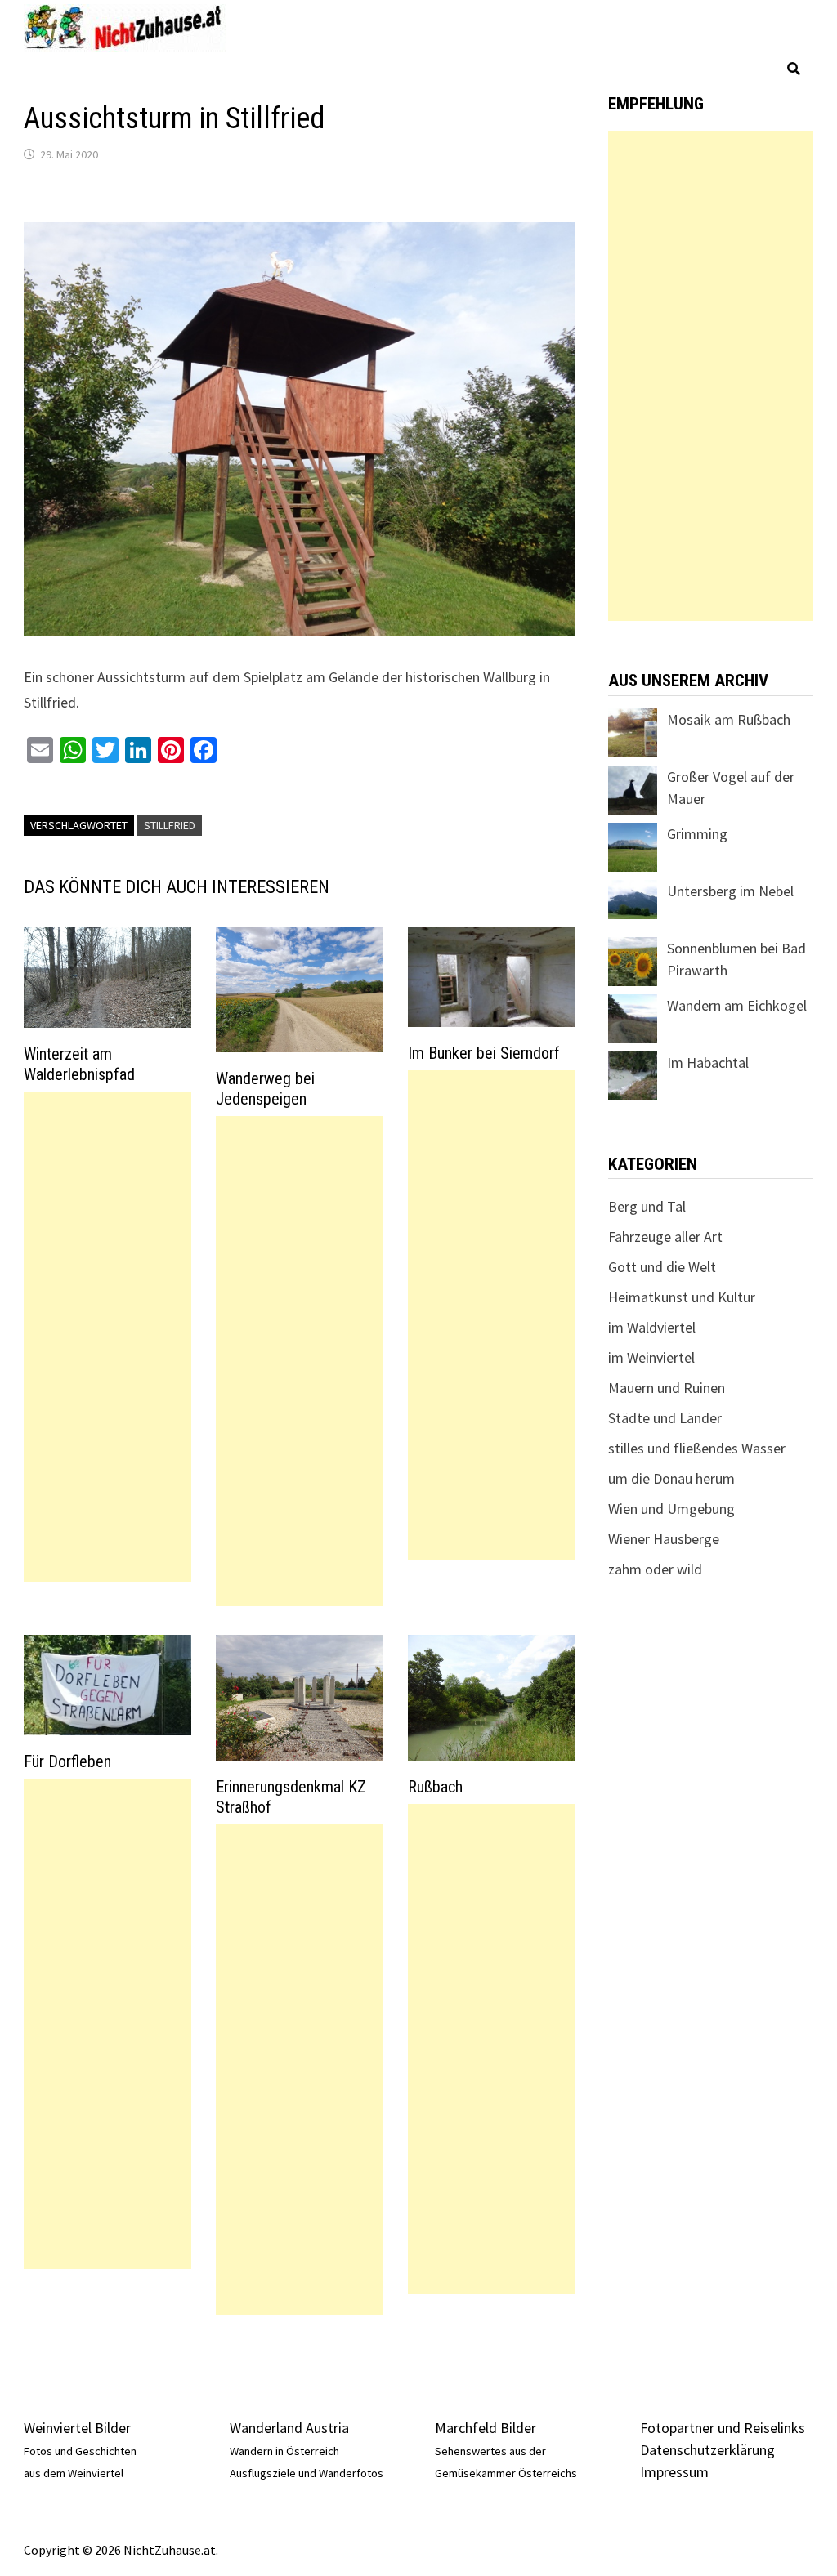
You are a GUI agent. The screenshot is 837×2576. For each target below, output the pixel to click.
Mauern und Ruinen (667, 1388)
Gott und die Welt (662, 1267)
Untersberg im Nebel (730, 891)
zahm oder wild (655, 1569)
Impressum (674, 2472)
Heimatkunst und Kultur (682, 1297)
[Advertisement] (107, 1337)
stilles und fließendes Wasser (697, 1448)
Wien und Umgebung (671, 1509)
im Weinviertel (651, 1357)
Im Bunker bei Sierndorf (484, 1053)
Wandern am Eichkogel (737, 1005)
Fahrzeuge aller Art (665, 1237)
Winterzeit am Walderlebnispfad (79, 1064)
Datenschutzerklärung (707, 2450)
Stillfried (170, 825)
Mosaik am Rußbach (729, 719)
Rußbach (435, 1787)
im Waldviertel (652, 1327)
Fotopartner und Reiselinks (723, 2428)
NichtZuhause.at (170, 2550)
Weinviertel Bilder (77, 2428)
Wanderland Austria (289, 2428)
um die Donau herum (671, 1478)
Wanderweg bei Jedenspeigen (265, 1089)
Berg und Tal (647, 1206)
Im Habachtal (708, 1063)
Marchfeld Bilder (486, 2428)
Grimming (697, 834)
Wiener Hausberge (664, 1539)
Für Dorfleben (67, 1761)
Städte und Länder (665, 1418)
